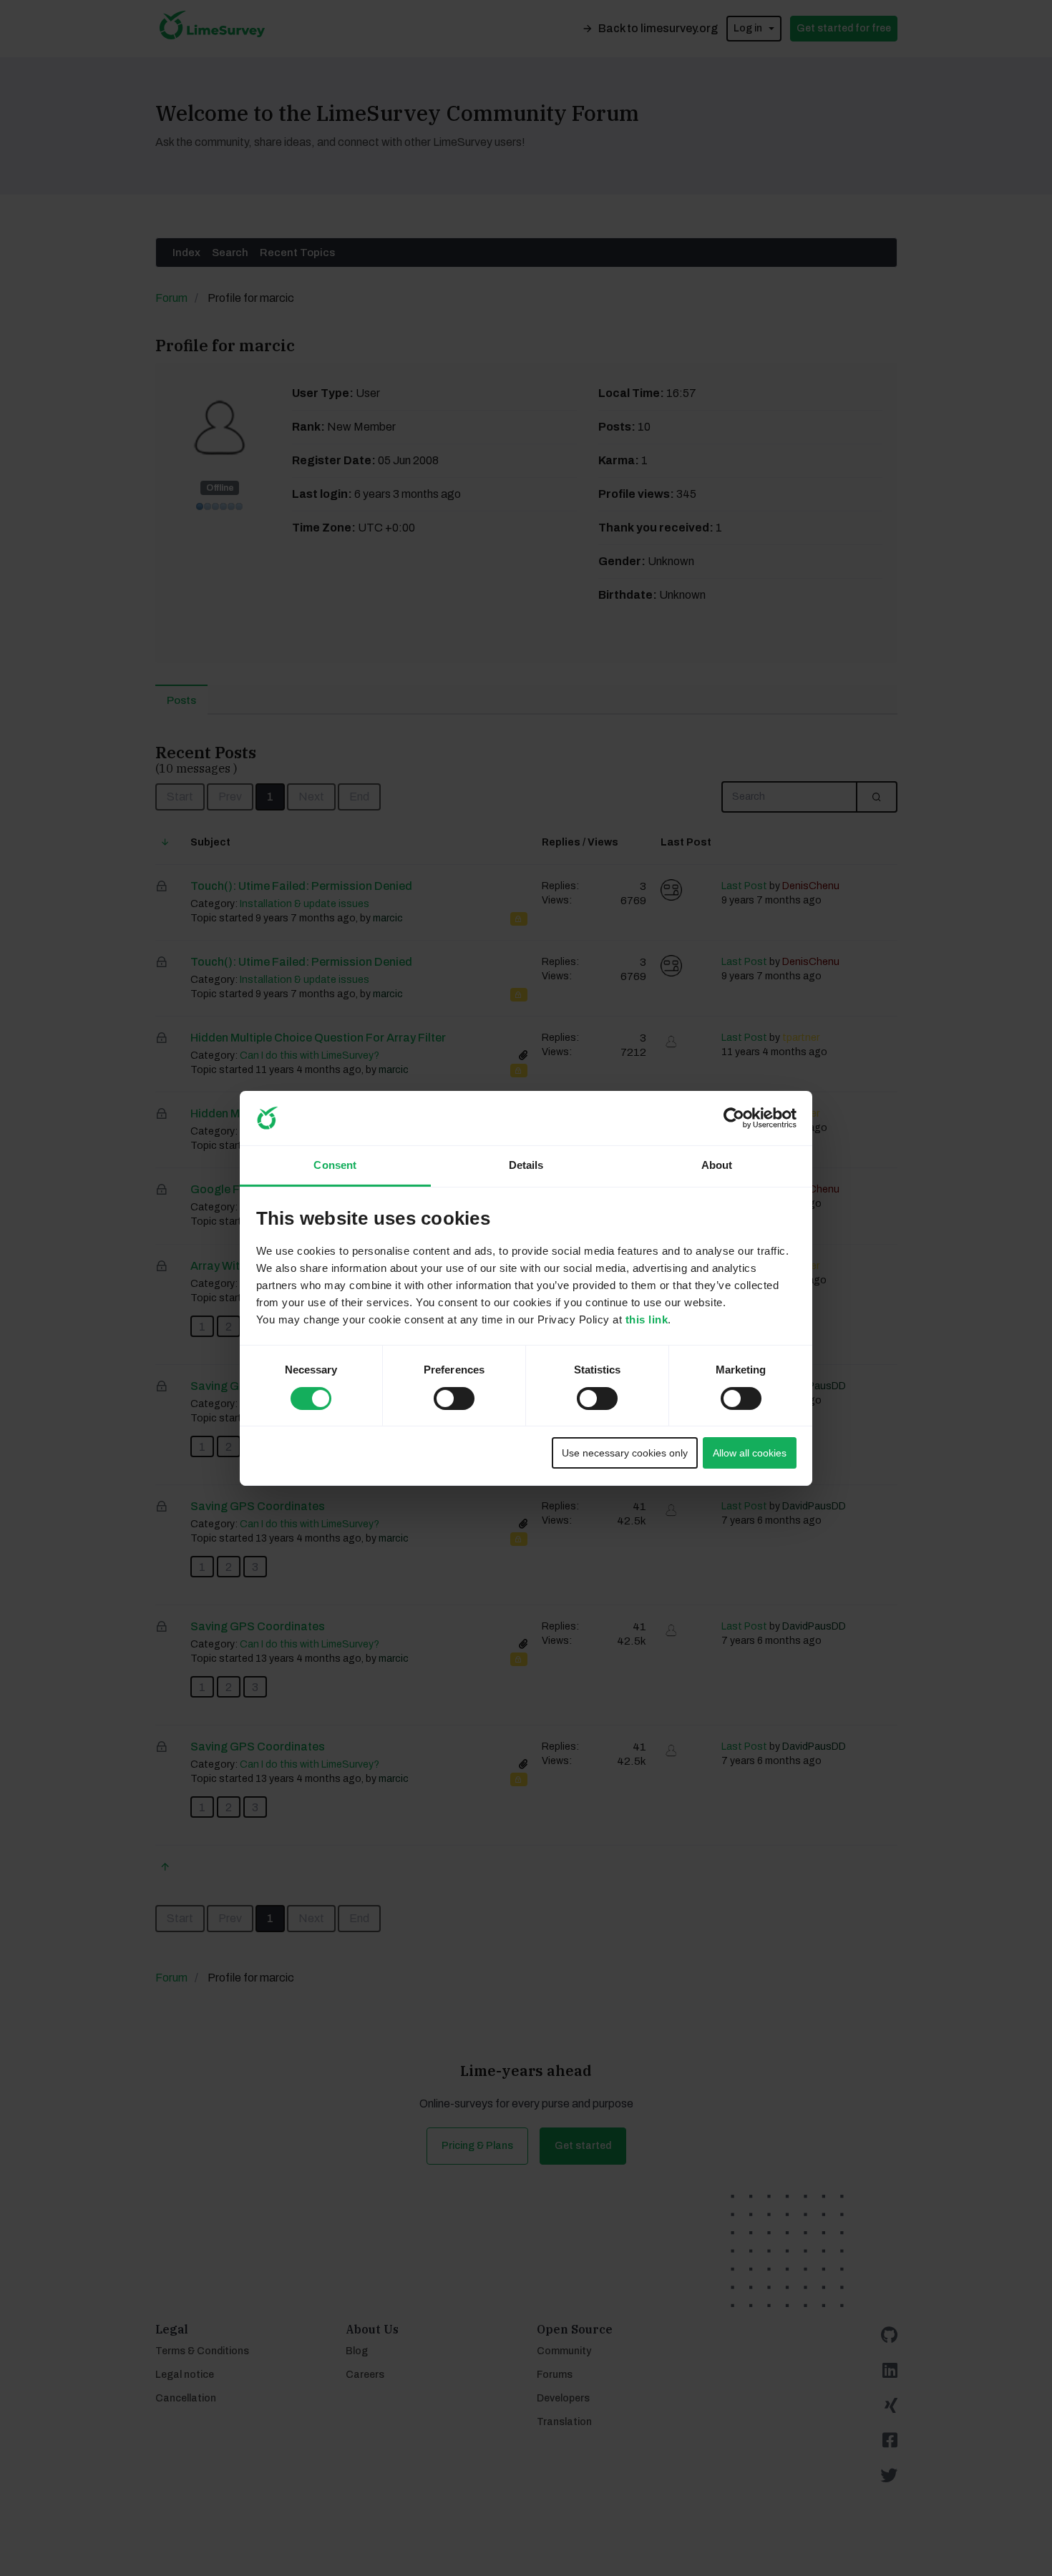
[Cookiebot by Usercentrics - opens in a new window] (734, 1118)
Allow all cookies (750, 1453)
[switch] (441, 1394)
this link (647, 1319)
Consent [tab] (335, 1165)
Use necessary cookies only (625, 1453)
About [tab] (717, 1165)
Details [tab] (526, 1165)
